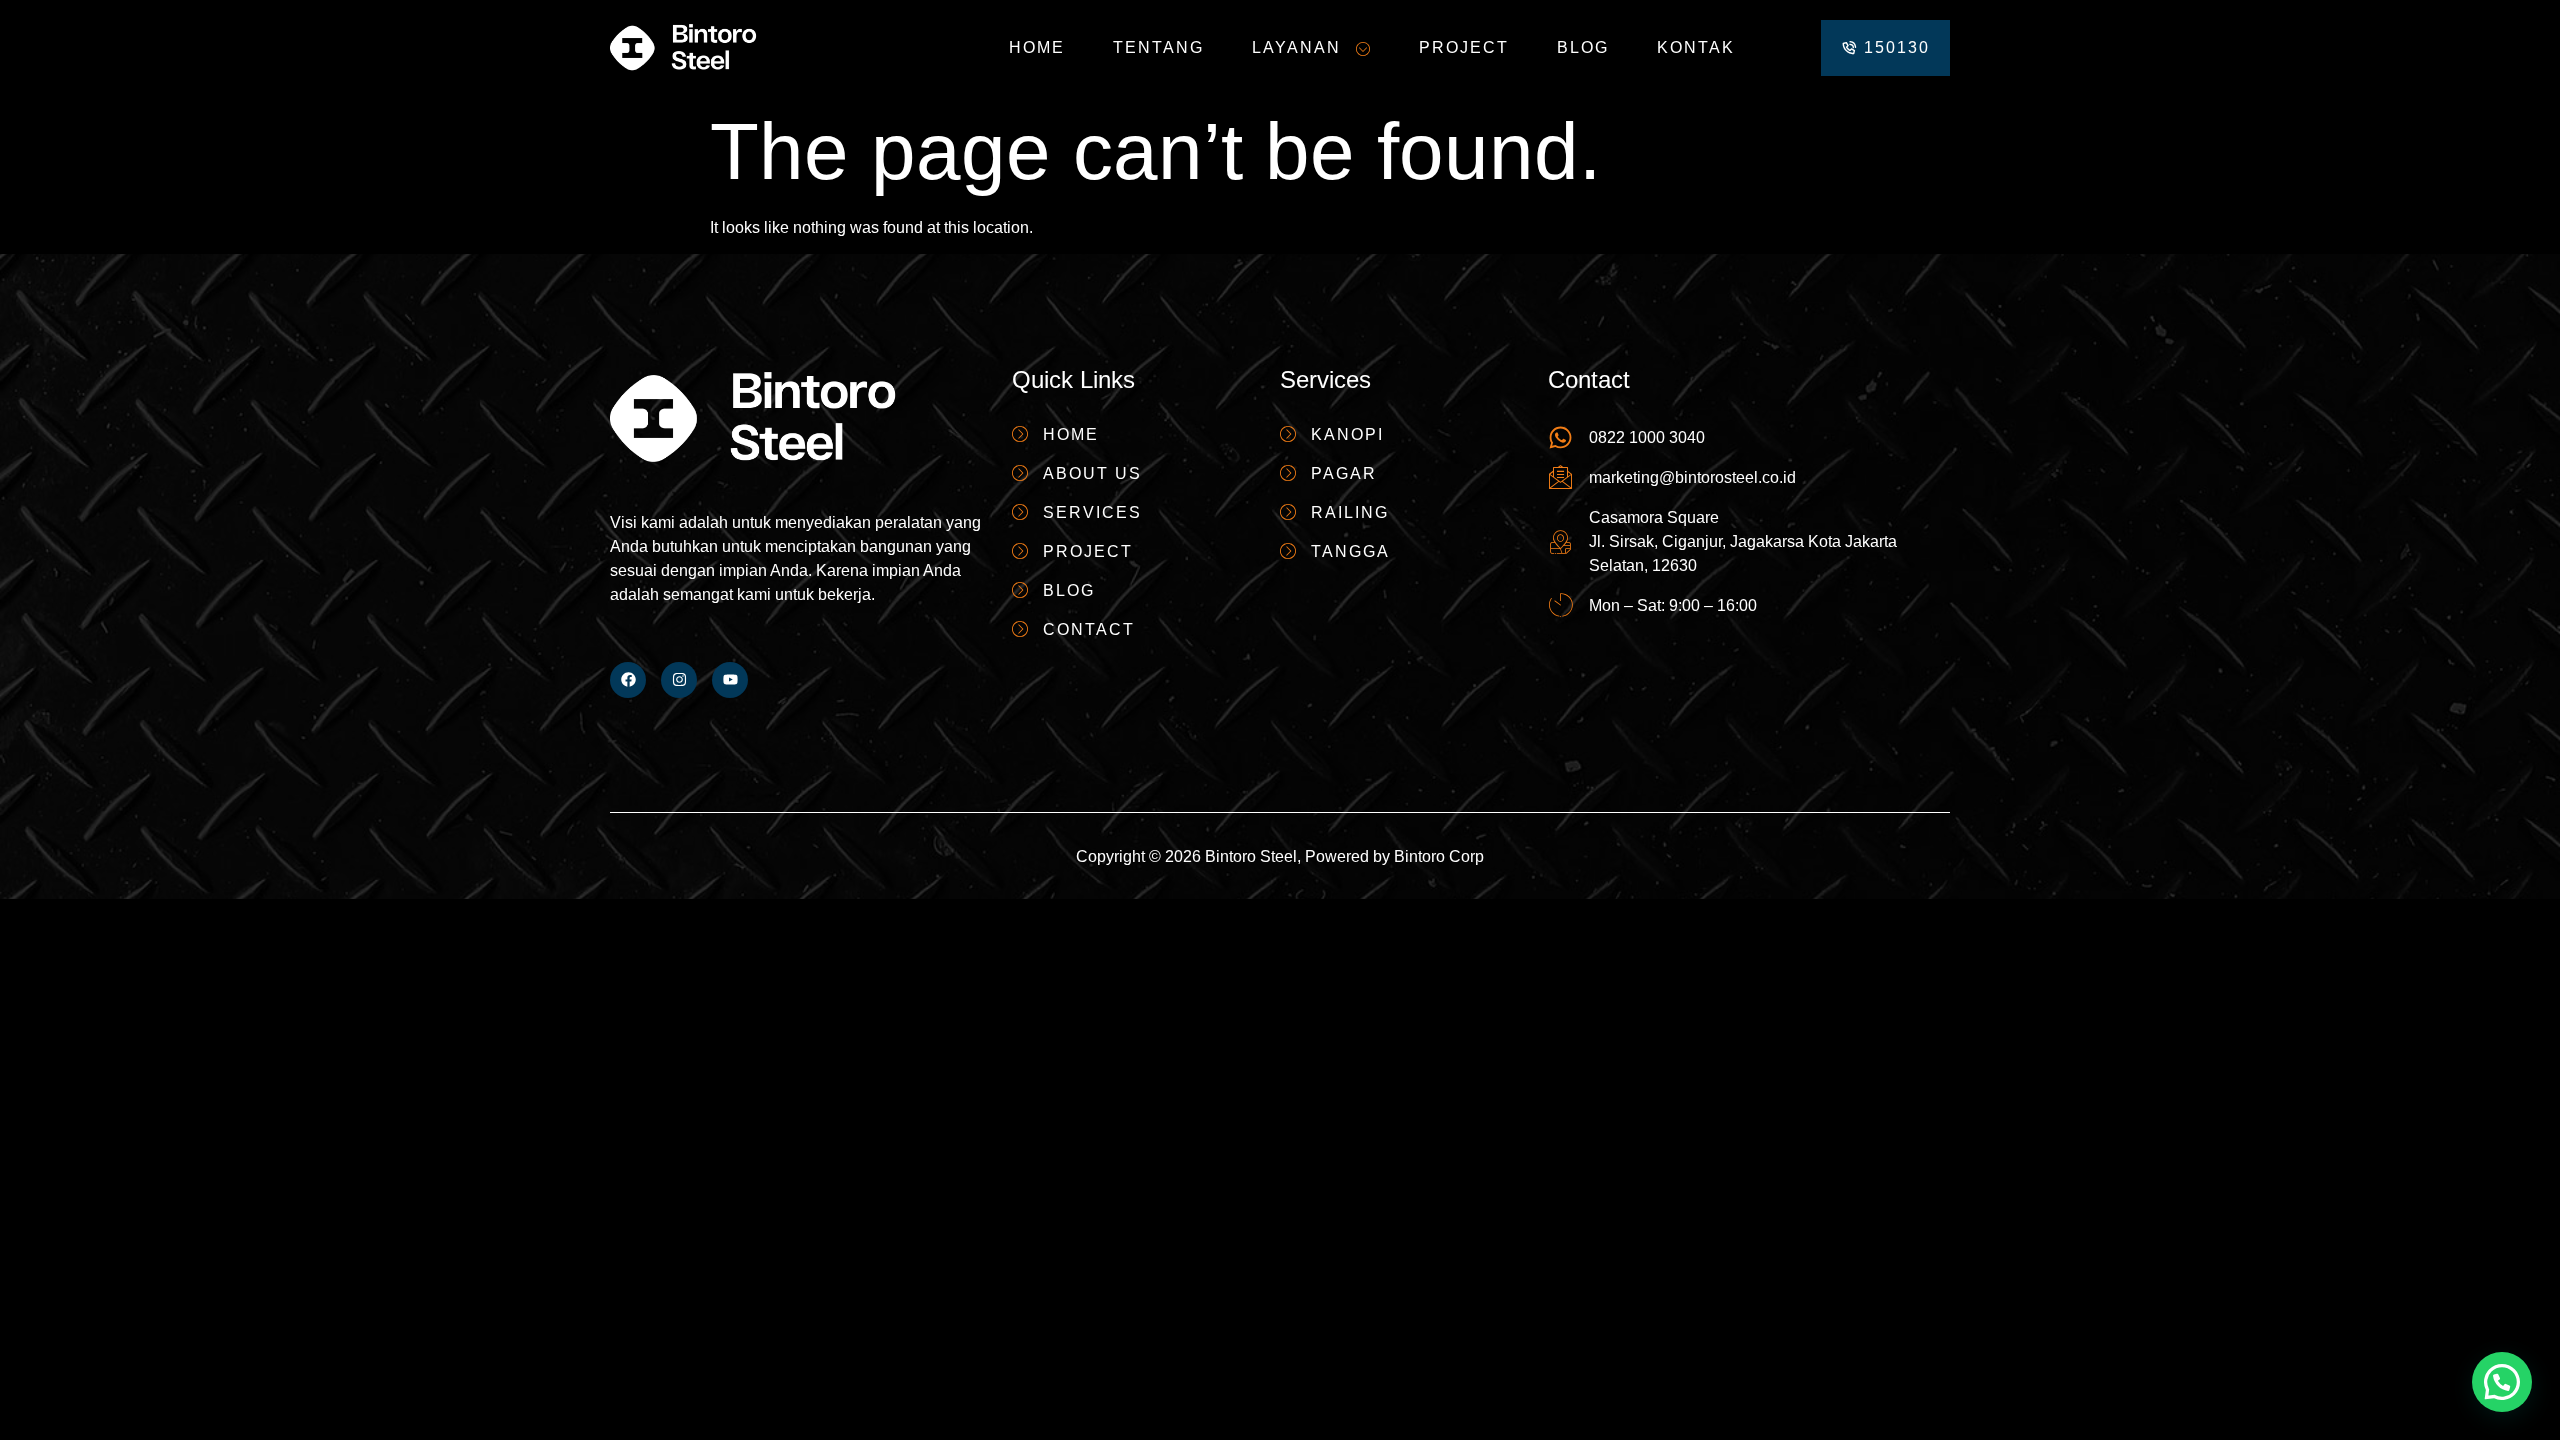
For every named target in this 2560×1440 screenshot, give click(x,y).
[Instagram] (679, 680)
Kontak (1696, 47)
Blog (1583, 47)
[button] (2502, 1382)
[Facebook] (628, 680)
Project (1464, 47)
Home (1037, 47)
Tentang (1158, 47)
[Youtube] (730, 680)
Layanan (1296, 47)
